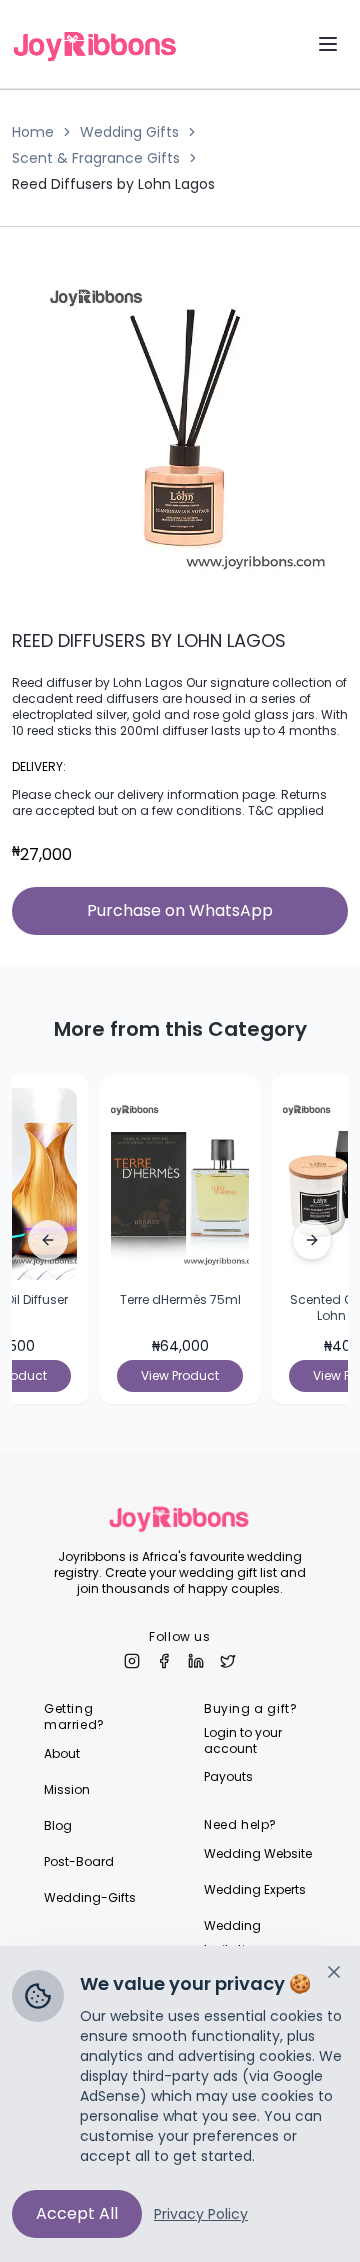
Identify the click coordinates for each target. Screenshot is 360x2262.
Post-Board (79, 1861)
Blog (58, 1825)
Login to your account (243, 1741)
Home (33, 132)
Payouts (228, 1777)
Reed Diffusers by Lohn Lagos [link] (113, 184)
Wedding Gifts (129, 132)
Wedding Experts (255, 1889)
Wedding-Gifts (90, 1897)
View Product (180, 1375)
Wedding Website (258, 1853)
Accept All (77, 2213)
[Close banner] (334, 1972)
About (62, 1753)
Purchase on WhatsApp (180, 910)
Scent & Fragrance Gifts (96, 158)
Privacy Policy (201, 2214)
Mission (67, 1789)
